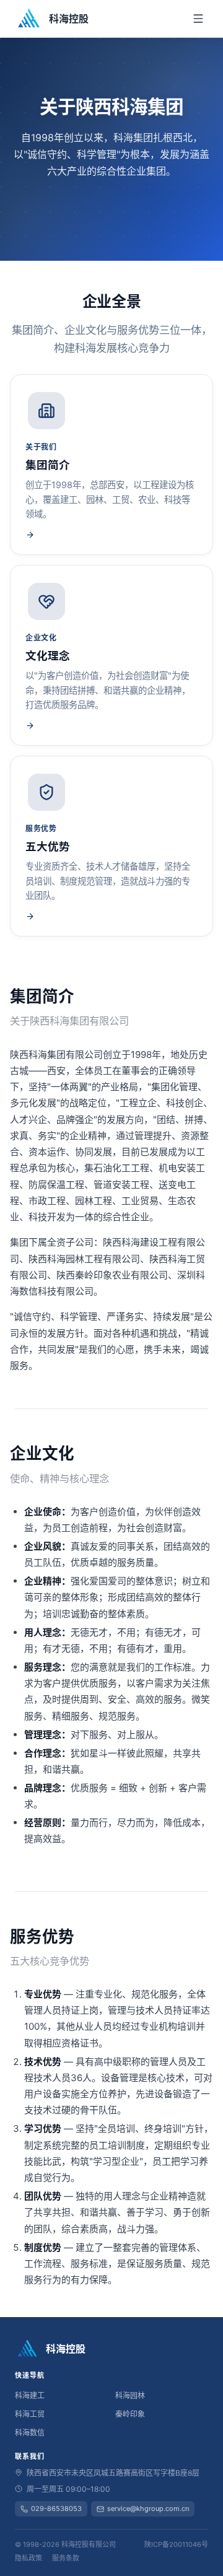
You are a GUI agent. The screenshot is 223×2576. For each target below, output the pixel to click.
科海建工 (30, 2395)
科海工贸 (30, 2414)
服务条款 (66, 2558)
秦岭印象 (130, 2414)
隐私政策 (28, 2558)
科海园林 (130, 2395)
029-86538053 (56, 2508)
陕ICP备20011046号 (176, 2544)
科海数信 (30, 2433)
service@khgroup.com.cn (148, 2508)
